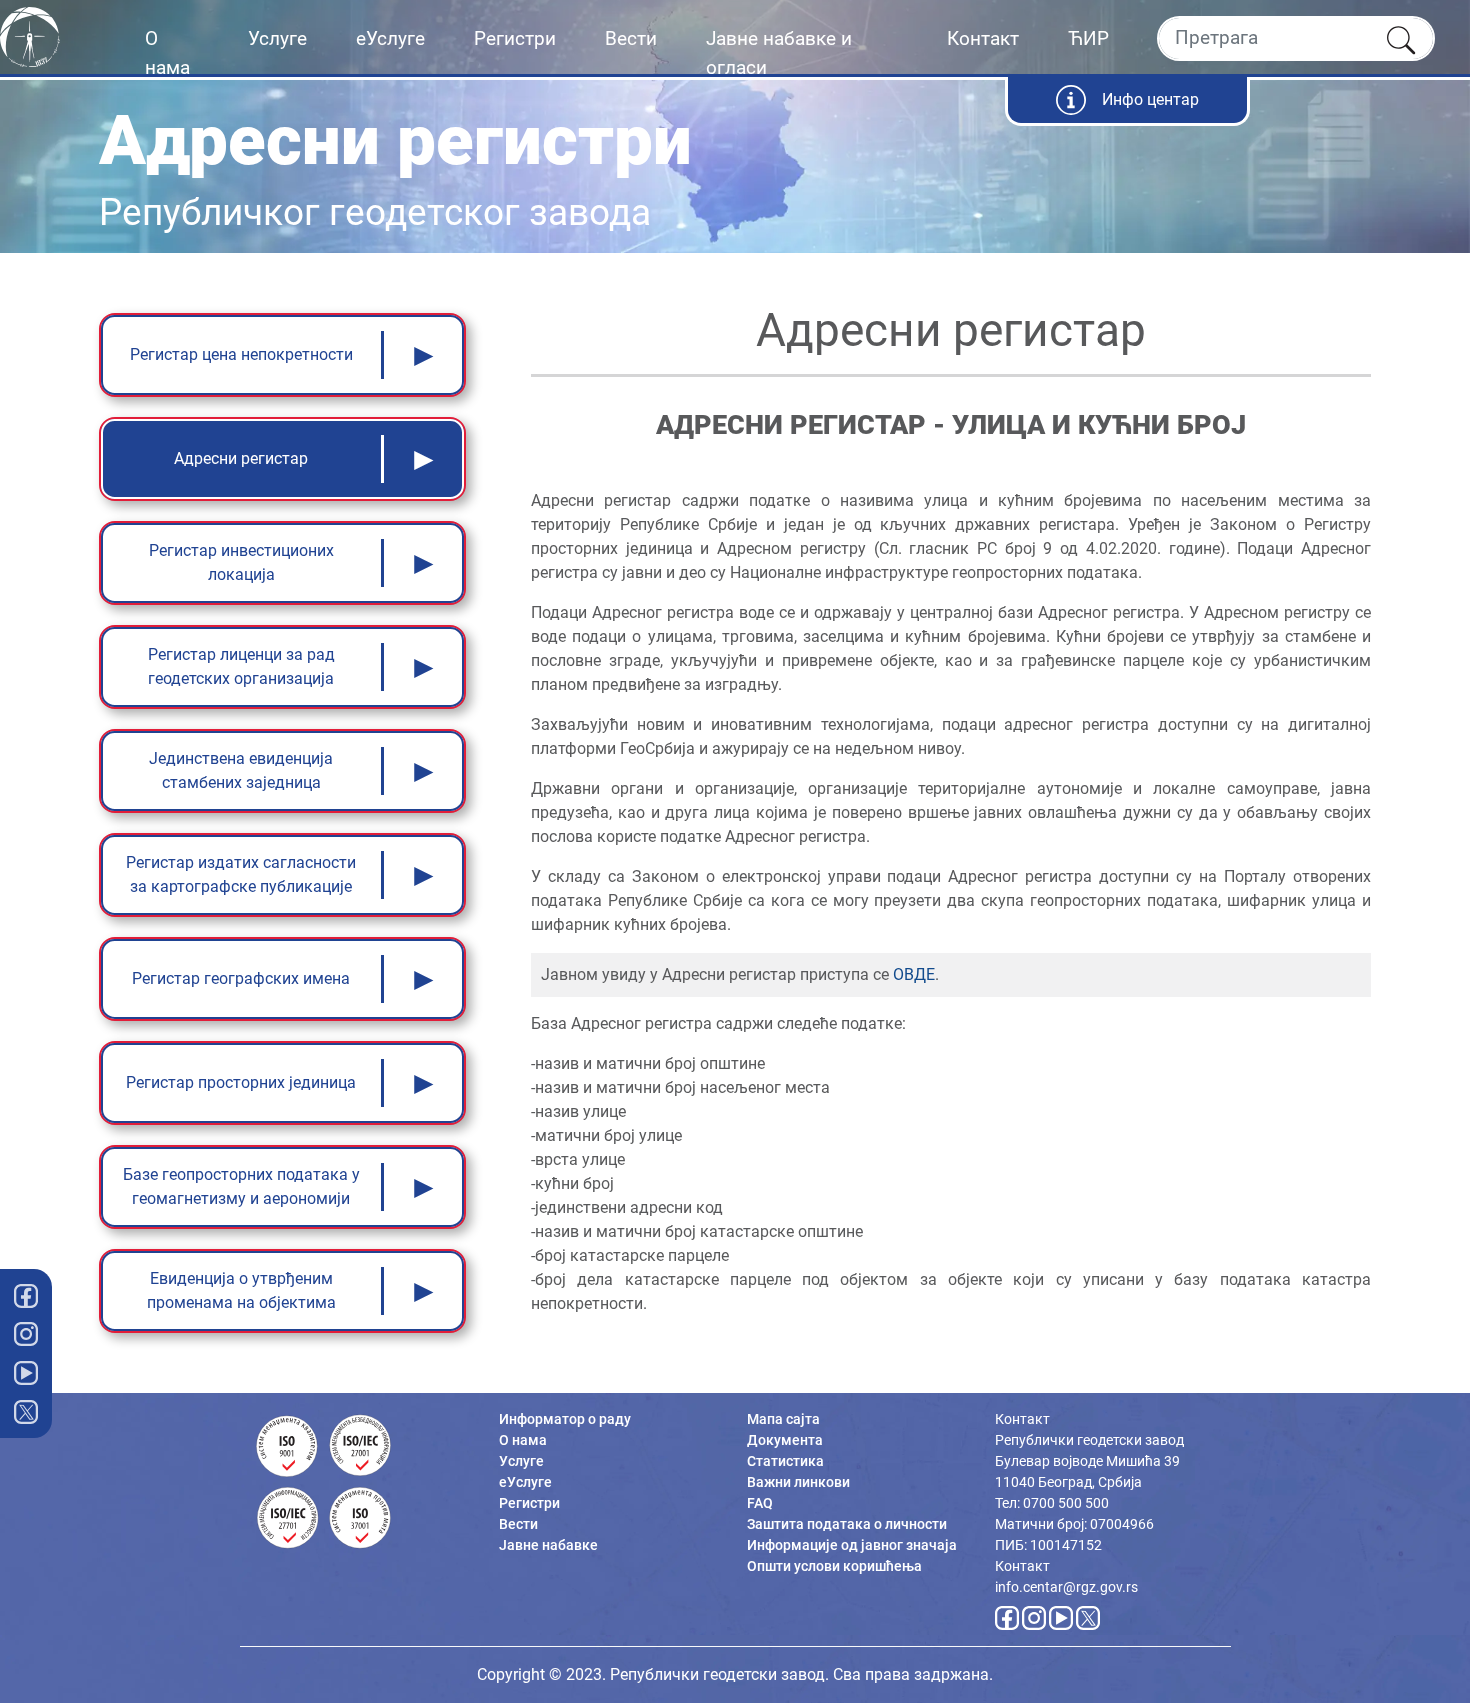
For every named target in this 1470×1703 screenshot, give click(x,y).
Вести (631, 38)
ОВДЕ (914, 974)
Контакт (983, 38)
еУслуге (390, 38)
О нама (167, 53)
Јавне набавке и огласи (779, 53)
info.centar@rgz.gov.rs (1066, 1587)
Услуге (277, 38)
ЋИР (1088, 38)
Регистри (515, 38)
